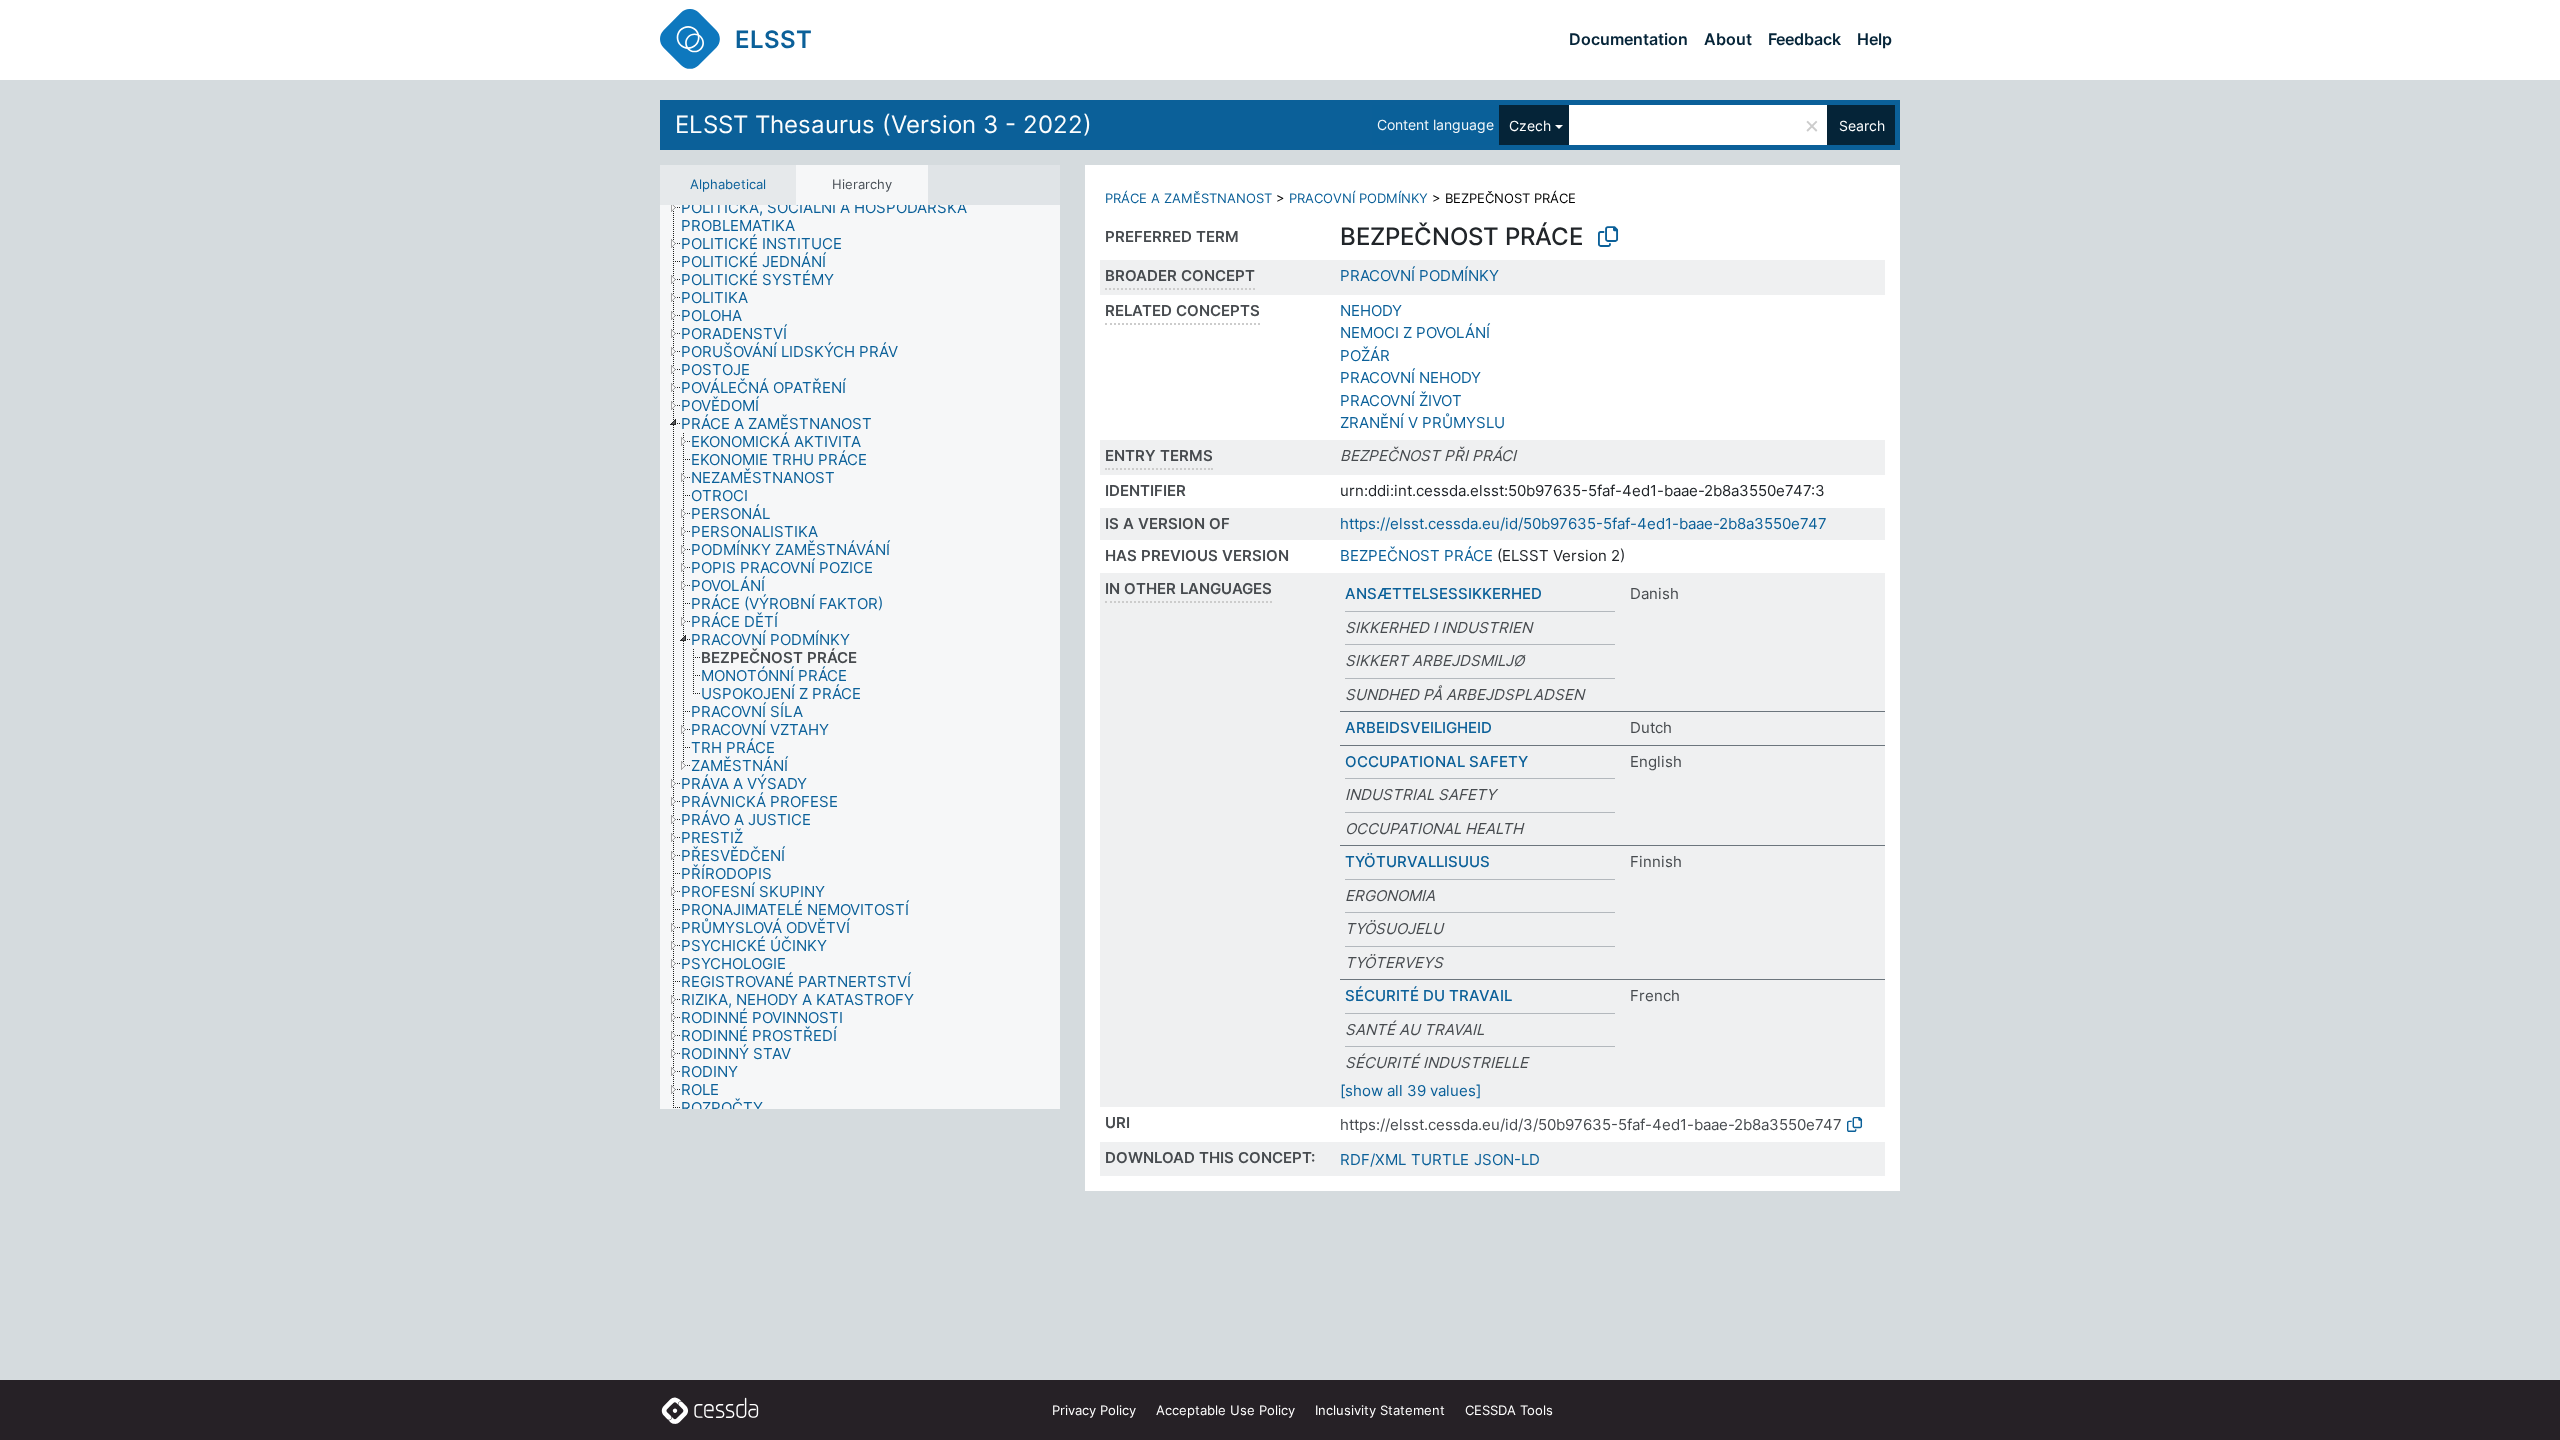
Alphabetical (728, 184)
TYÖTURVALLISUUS (1417, 861)
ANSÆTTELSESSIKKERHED (1443, 593)
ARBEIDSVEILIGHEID (1418, 727)
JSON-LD (1507, 1159)
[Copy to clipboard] (1608, 237)
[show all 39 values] (1410, 1090)
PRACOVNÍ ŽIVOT (1401, 400)
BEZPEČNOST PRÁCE (1416, 555)
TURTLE (1440, 1159)
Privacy (1094, 1410)
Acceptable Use (1225, 1410)
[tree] (860, 657)
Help (1874, 39)
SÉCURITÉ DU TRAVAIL (1428, 995)
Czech (1530, 125)
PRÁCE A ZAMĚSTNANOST (1188, 198)
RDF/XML (1373, 1159)
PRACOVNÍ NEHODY (1410, 377)
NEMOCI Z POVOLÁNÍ (1415, 332)
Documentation (1628, 39)
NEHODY (1371, 310)
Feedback (1804, 39)
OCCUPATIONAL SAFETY (1436, 761)
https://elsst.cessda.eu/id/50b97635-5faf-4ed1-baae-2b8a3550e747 (1583, 523)
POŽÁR (1365, 355)
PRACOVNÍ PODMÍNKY (1358, 198)
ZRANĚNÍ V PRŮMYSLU (1422, 422)
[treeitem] (879, 217)
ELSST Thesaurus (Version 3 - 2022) (883, 124)
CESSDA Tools (1509, 1410)
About (1728, 39)
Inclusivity (1380, 1410)
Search (1862, 125)
